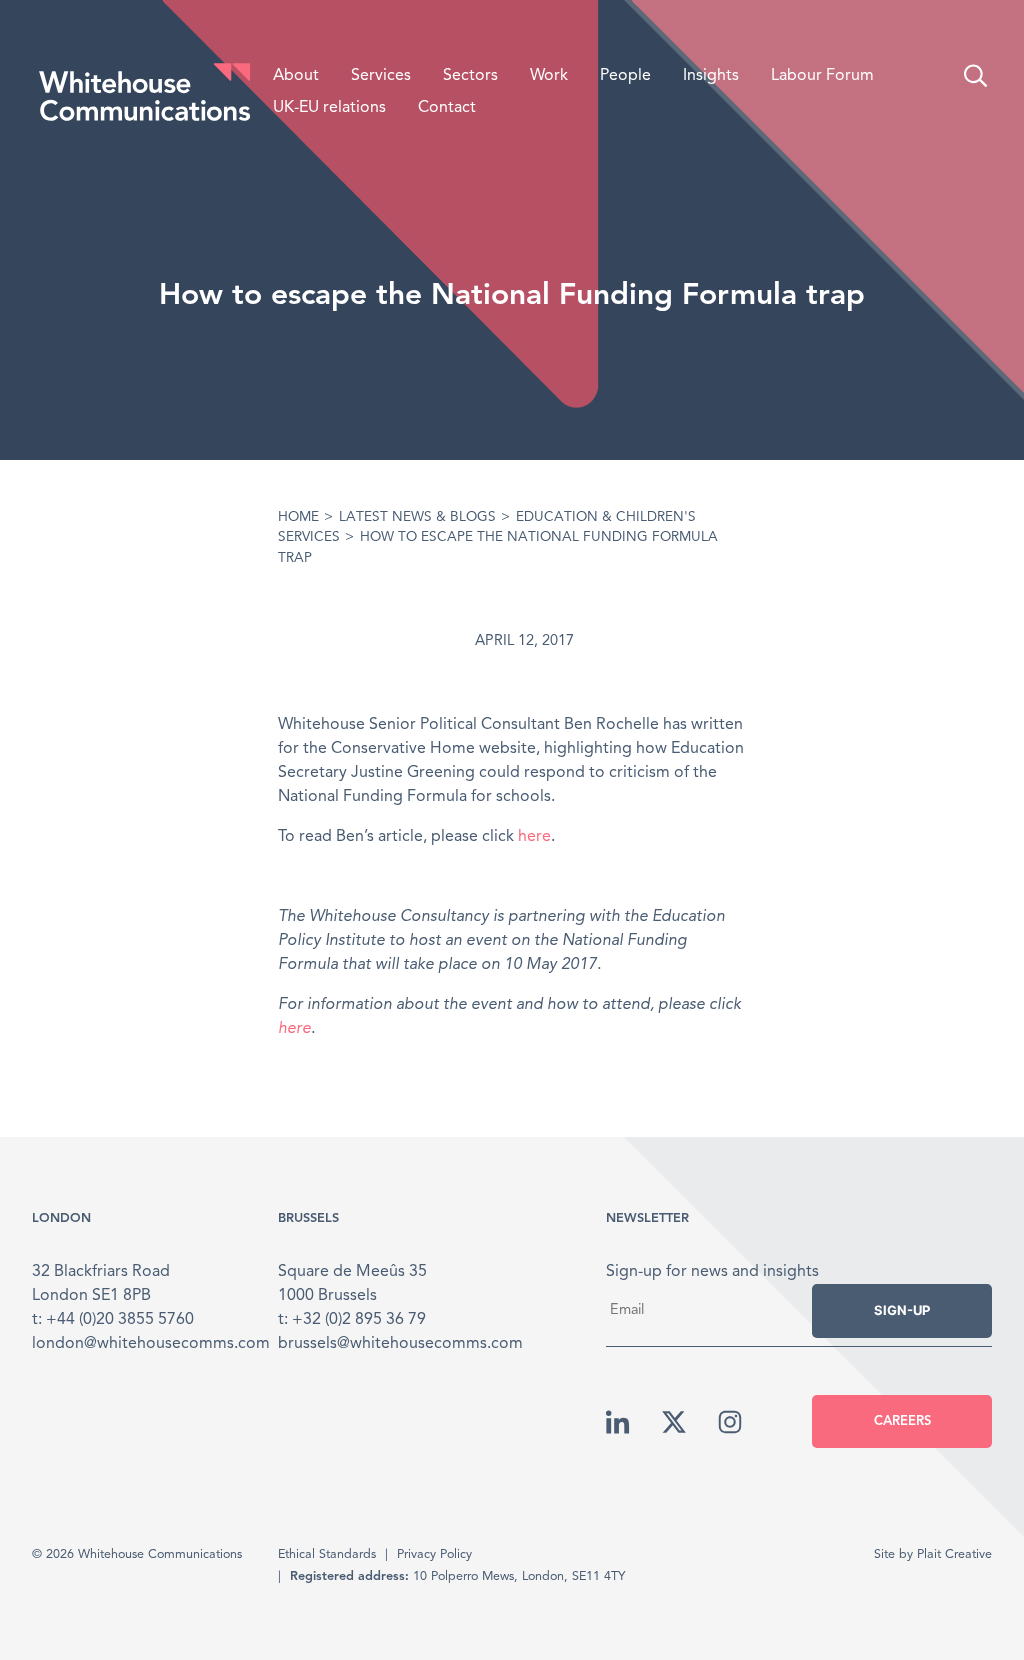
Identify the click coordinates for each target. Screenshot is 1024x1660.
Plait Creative (954, 1554)
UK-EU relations (329, 108)
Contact (447, 108)
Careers (902, 1421)
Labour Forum (822, 76)
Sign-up (902, 1310)
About (296, 76)
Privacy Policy (434, 1554)
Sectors (470, 76)
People (625, 76)
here (534, 837)
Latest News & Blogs (417, 517)
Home (298, 517)
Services (381, 76)
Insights (711, 76)
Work (549, 76)
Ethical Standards (327, 1554)
